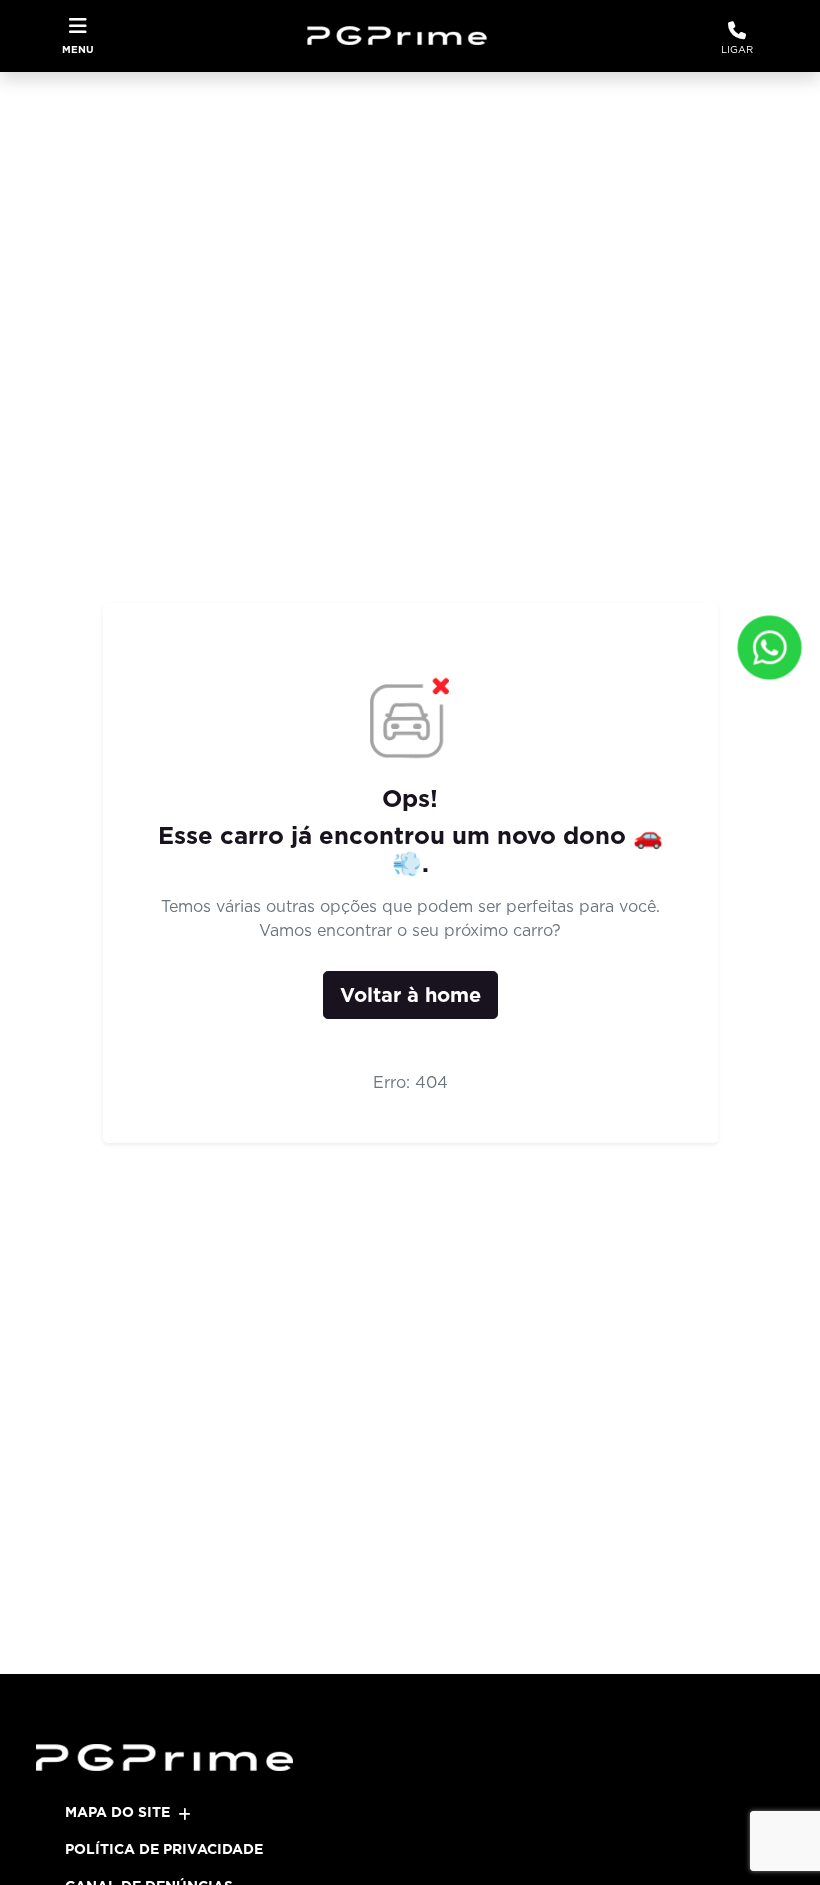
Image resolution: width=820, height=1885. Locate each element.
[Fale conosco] (769, 647)
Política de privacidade (164, 1849)
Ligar (737, 49)
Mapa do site (117, 1812)
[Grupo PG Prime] (404, 36)
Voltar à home (410, 995)
